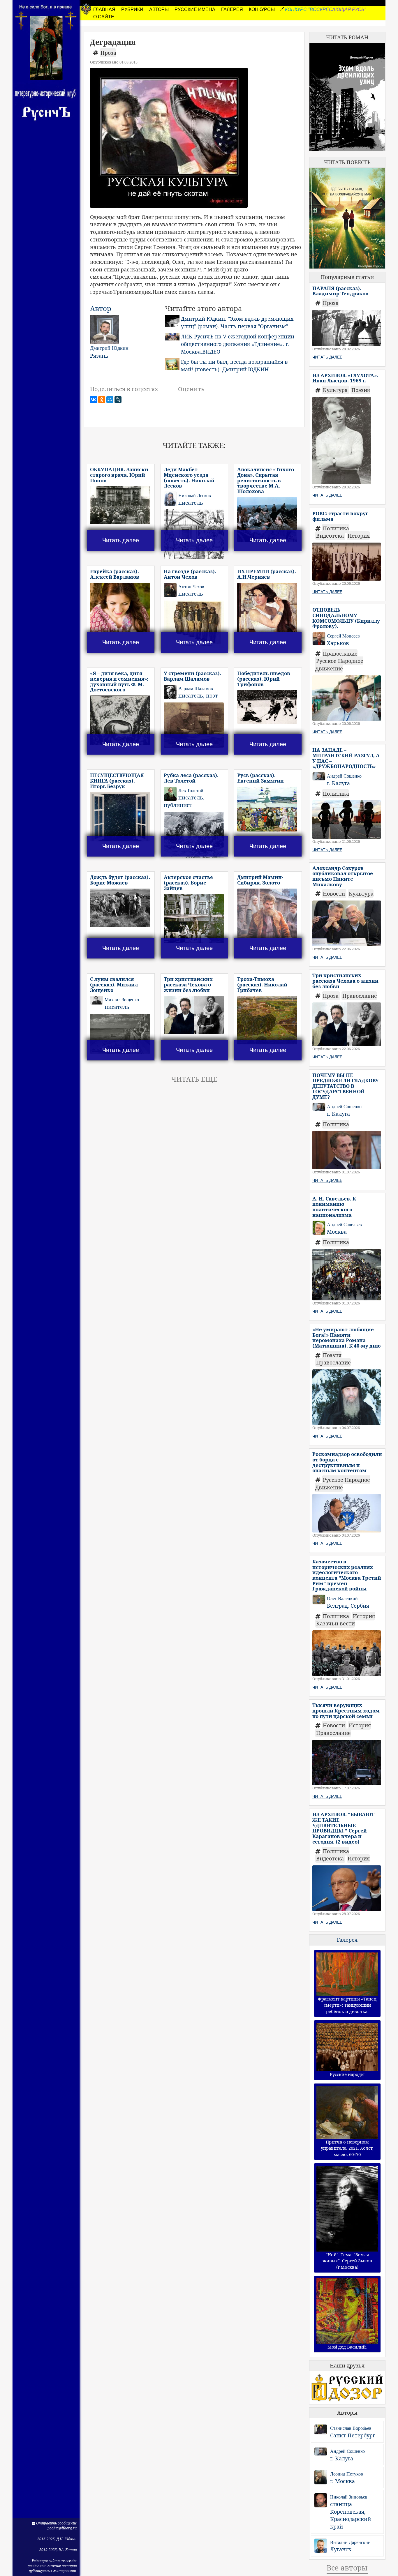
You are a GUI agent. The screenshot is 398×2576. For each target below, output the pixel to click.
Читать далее (121, 540)
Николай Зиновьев (349, 2497)
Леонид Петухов (347, 2474)
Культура (336, 390)
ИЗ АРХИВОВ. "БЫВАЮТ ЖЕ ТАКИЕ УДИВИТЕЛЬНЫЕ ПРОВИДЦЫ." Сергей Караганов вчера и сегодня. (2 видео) (343, 1828)
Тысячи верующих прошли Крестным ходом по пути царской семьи (346, 1710)
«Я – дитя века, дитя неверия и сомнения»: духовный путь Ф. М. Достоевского (119, 681)
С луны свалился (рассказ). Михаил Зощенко (114, 984)
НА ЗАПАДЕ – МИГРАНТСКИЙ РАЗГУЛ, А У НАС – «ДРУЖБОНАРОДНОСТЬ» (346, 758)
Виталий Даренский (350, 2542)
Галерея (347, 1940)
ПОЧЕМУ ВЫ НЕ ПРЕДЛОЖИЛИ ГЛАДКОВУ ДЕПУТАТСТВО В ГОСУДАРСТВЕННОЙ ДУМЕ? (346, 1086)
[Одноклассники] (102, 400)
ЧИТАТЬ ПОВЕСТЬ (347, 162)
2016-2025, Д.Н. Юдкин (57, 2539)
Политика (336, 528)
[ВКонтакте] (94, 400)
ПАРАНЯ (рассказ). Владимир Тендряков (340, 291)
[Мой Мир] (110, 400)
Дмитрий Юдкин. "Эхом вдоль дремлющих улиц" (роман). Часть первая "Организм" (237, 322)
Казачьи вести (336, 1623)
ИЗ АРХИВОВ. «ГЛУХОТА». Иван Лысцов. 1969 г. (345, 378)
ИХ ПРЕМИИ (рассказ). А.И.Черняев (267, 574)
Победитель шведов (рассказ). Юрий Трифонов (264, 679)
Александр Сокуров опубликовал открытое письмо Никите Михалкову (343, 876)
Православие (340, 654)
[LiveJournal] (118, 400)
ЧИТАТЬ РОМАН (347, 37)
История (359, 536)
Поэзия (361, 390)
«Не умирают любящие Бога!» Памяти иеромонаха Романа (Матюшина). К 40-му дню (347, 1338)
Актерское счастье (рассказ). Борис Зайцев (188, 882)
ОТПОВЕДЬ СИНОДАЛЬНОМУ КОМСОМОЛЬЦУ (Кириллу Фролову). (346, 618)
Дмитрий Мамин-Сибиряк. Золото (260, 880)
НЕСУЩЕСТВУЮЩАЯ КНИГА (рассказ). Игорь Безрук (117, 781)
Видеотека (331, 536)
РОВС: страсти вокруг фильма (340, 516)
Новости (335, 894)
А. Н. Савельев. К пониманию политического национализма (334, 1207)
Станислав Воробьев (351, 2428)
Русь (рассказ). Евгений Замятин (260, 778)
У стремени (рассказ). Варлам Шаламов (192, 676)
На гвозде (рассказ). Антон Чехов (190, 574)
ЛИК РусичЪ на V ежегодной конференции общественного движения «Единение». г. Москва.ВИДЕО (238, 344)
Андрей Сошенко (347, 2451)
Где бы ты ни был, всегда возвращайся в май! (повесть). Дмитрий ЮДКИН (234, 366)
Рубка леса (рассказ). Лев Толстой (191, 778)
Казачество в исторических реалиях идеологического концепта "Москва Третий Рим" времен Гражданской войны (347, 1575)
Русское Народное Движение (339, 665)
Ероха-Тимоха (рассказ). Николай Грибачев (262, 984)
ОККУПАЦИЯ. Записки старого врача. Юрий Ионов (119, 475)
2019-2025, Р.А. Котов (58, 2550)
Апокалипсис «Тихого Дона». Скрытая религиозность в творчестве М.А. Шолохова (266, 480)
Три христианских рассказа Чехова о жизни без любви (188, 984)
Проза (108, 53)
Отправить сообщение (56, 2523)
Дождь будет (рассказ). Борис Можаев (120, 880)
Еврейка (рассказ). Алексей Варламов (115, 574)
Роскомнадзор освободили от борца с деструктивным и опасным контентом (347, 1462)
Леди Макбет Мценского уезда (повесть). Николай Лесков (189, 477)
